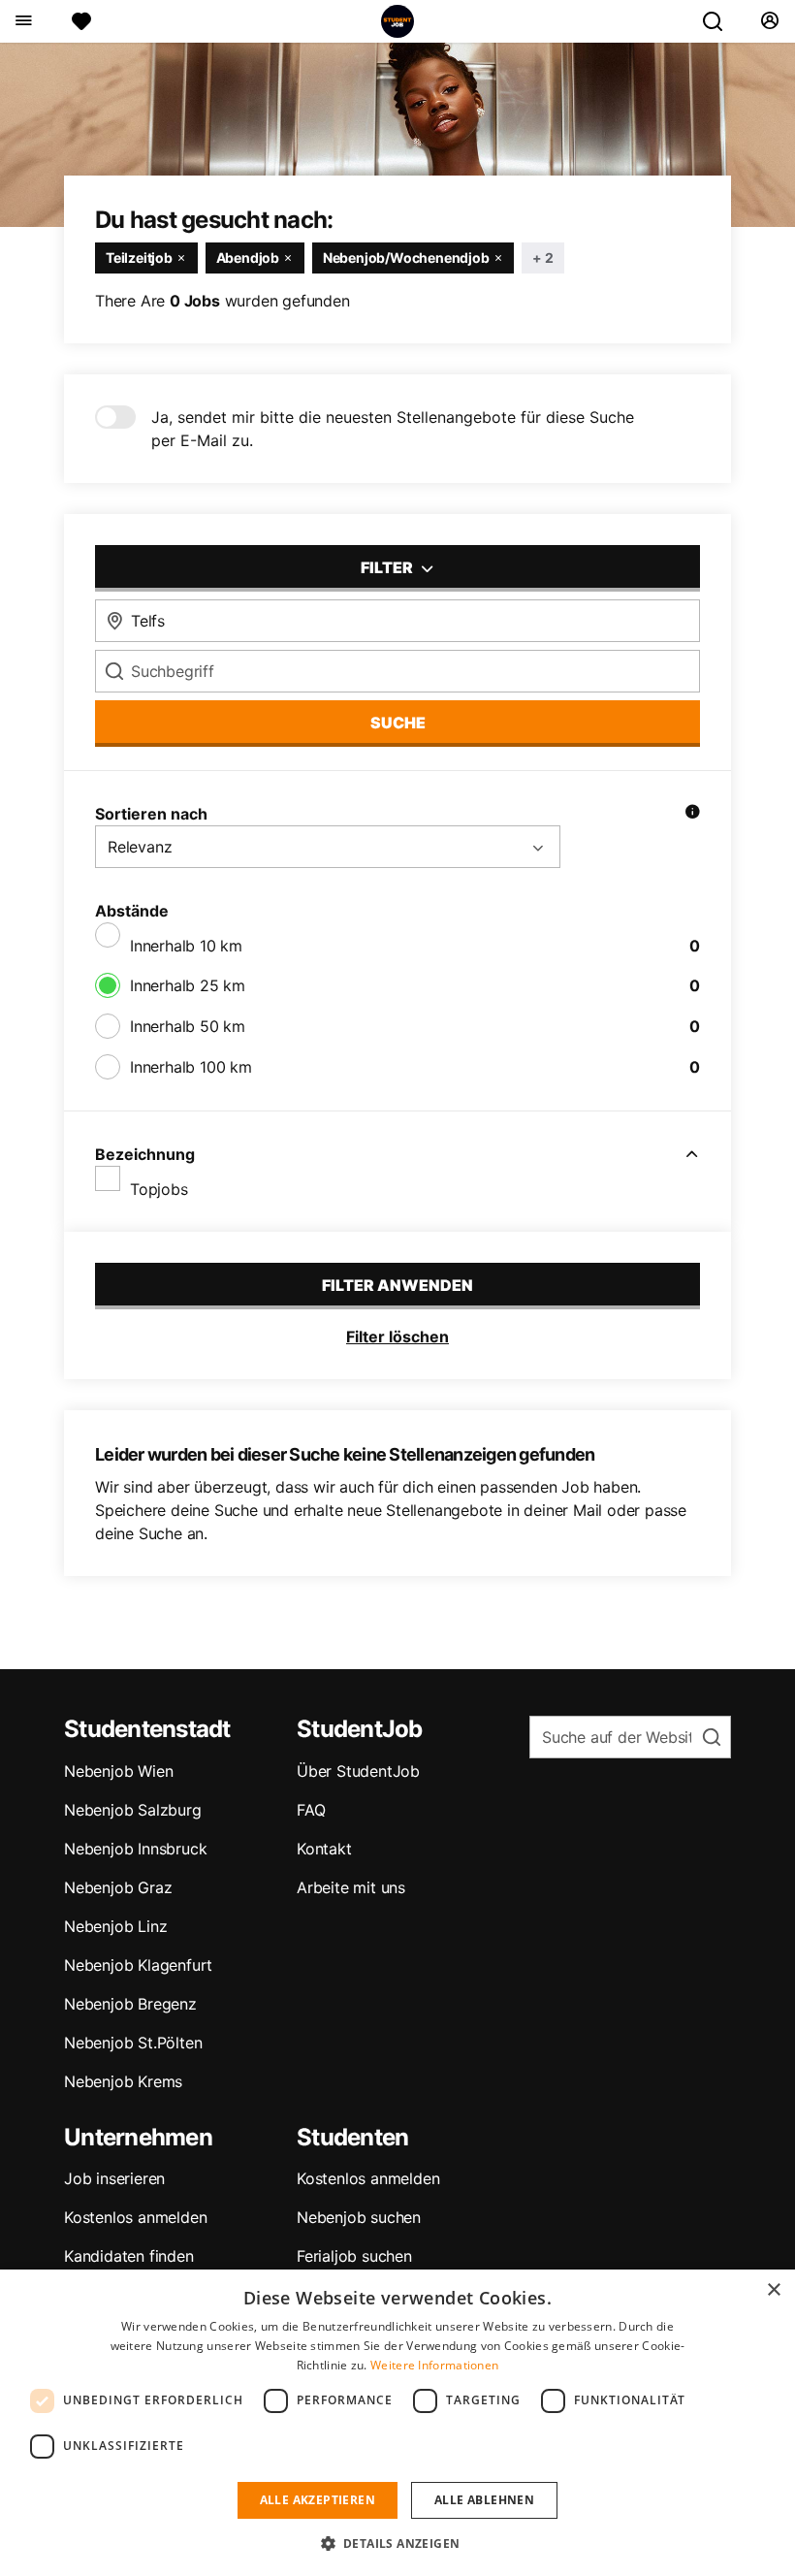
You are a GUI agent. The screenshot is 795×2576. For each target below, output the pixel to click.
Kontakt (324, 1849)
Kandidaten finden (129, 2256)
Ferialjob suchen (354, 2256)
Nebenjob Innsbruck (135, 1849)
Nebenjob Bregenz (130, 2004)
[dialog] (397, 2423)
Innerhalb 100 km (191, 1067)
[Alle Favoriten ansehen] (81, 21)
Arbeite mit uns (351, 1887)
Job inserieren (114, 2178)
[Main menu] (23, 21)
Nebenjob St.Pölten (133, 2043)
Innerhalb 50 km (188, 1026)
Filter (388, 567)
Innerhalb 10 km (186, 946)
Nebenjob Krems (123, 2081)
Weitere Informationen (434, 2365)
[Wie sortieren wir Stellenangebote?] (692, 814)
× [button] (773, 2290)
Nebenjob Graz (118, 1887)
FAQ (311, 1810)
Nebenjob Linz (115, 1926)
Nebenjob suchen (359, 2217)
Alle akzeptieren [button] (318, 2500)
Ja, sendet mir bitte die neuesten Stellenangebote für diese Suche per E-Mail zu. (393, 429)
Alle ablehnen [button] (484, 2500)
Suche (398, 723)
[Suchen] (720, 21)
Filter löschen (397, 1336)
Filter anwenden (397, 1285)
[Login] (769, 21)
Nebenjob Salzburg (133, 1810)
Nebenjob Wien (118, 1771)
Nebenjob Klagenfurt (138, 1965)
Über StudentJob (358, 1771)
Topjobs (159, 1189)
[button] (398, 2543)
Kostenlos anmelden (135, 2217)
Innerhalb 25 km (188, 985)
